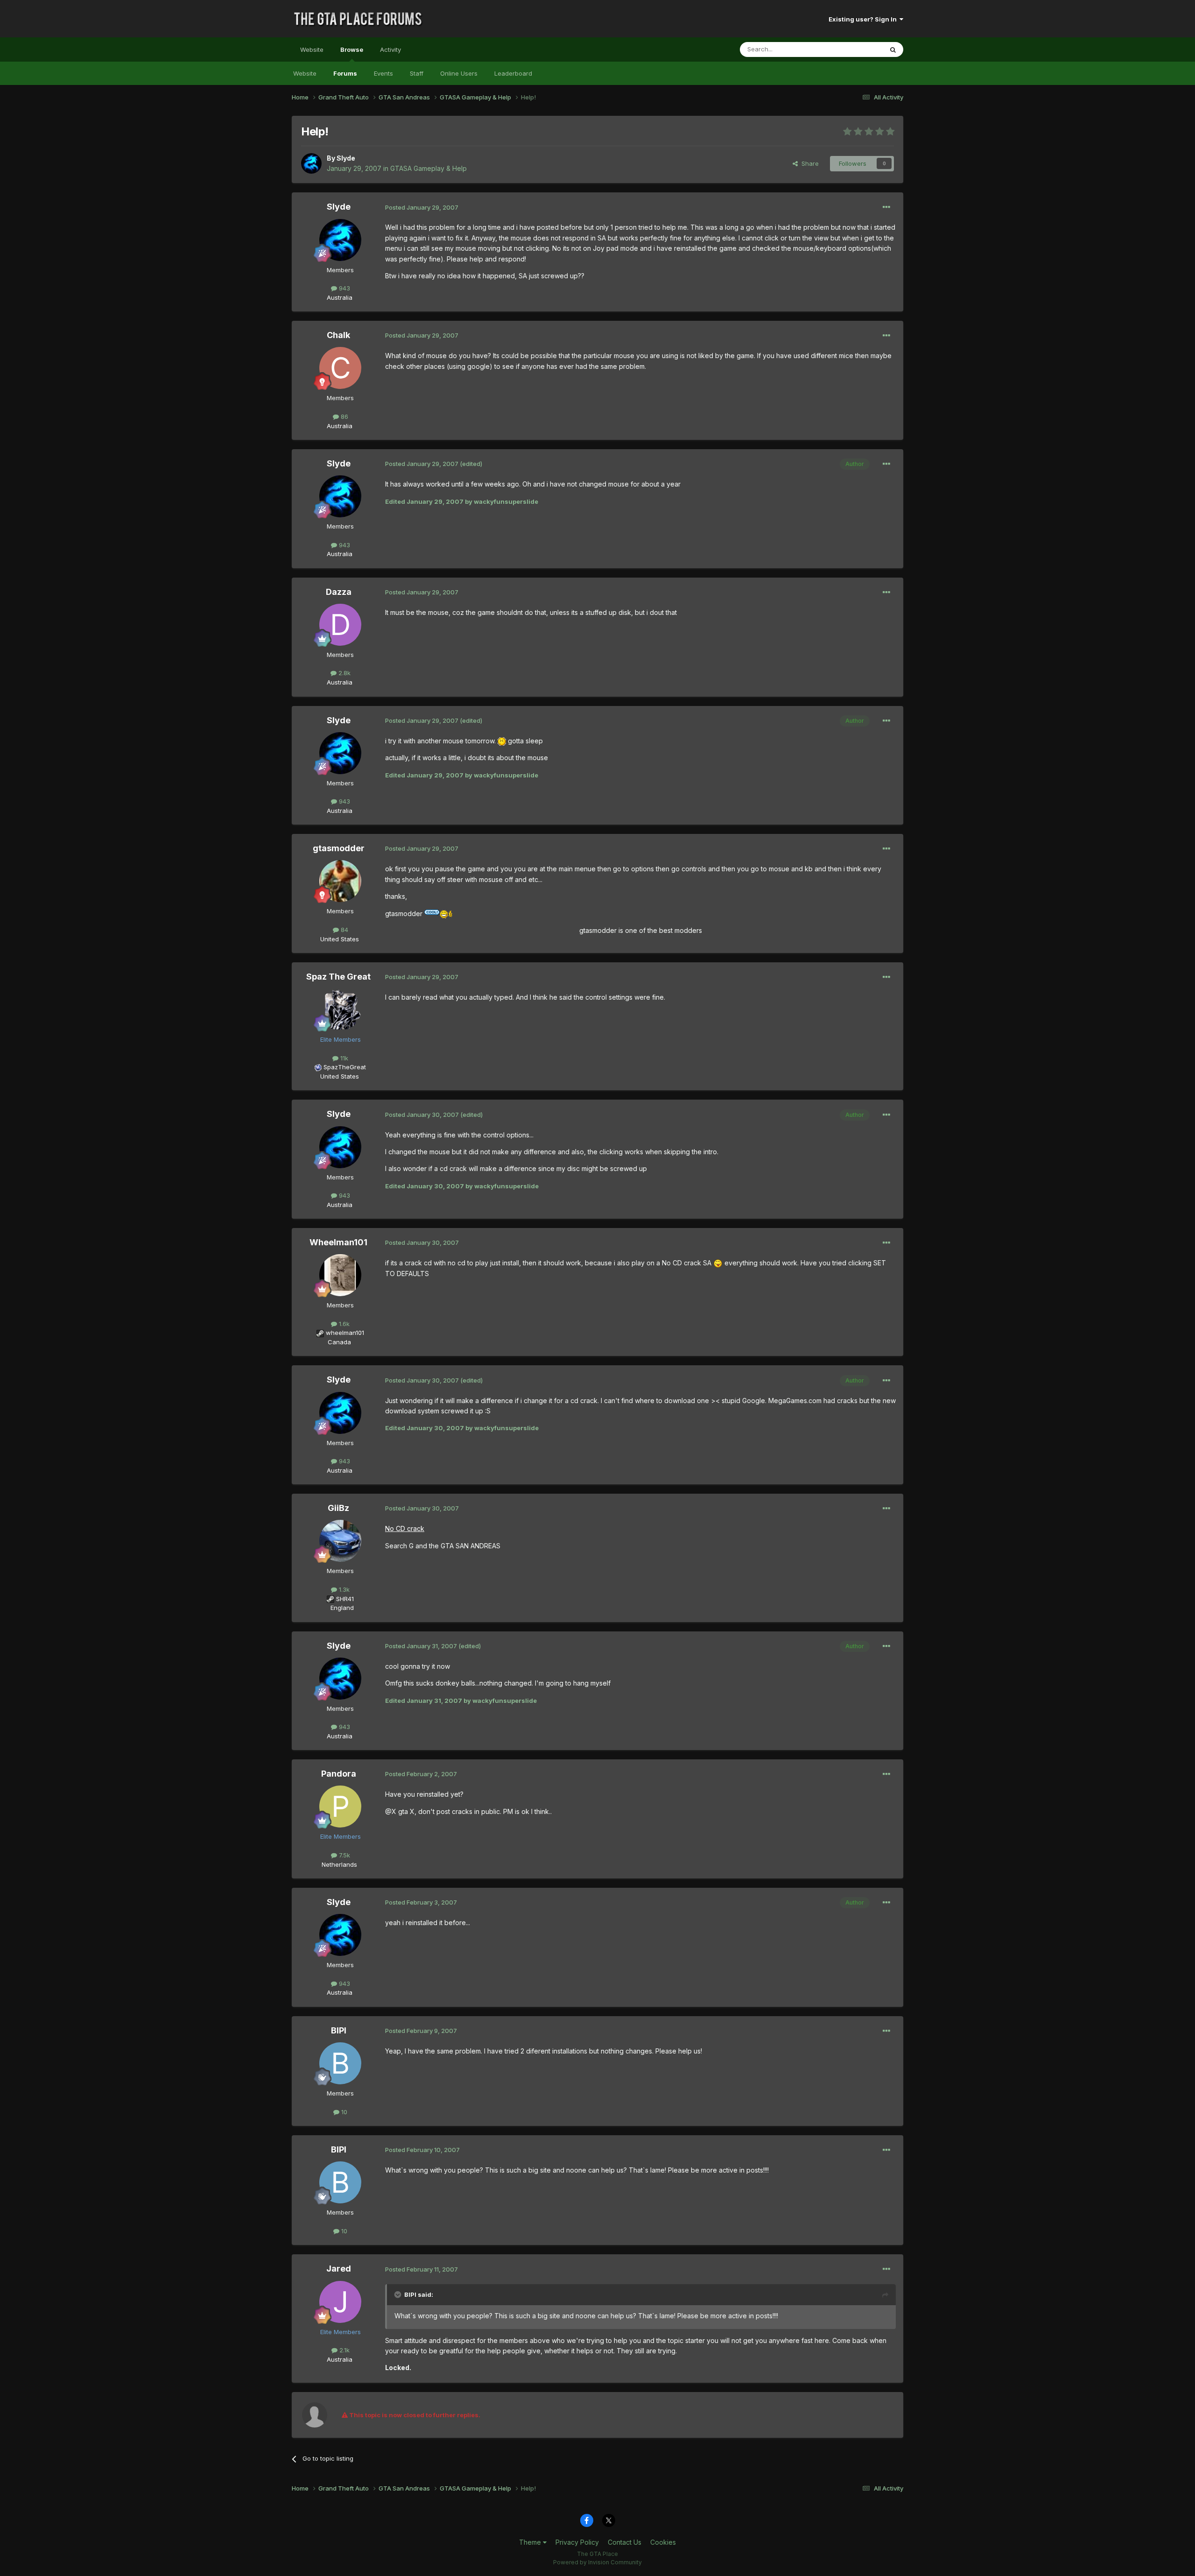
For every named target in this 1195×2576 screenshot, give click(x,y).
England (339, 1608)
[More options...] (886, 207)
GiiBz (338, 1508)
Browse (352, 49)
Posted (422, 207)
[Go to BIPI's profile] (340, 2063)
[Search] (893, 49)
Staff (417, 73)
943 (344, 288)
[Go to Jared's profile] (340, 2302)
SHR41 (345, 1599)
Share (808, 163)
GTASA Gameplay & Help (429, 168)
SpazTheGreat (345, 1067)
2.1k (344, 2350)
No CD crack (405, 1528)
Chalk (338, 335)
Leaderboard (513, 73)
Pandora (339, 1774)
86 (344, 416)
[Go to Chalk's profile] (340, 368)
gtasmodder (339, 848)
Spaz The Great (338, 977)
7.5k (344, 1855)
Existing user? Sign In (864, 19)
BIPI (339, 2030)
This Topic (855, 49)
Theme (531, 2542)
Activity (390, 49)
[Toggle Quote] (399, 2294)
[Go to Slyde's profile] (311, 163)
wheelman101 (345, 1333)
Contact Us (625, 2542)
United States (340, 939)
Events (383, 73)
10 (343, 2112)
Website (312, 49)
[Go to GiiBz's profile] (340, 1541)
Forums (345, 73)
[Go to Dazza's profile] (340, 625)
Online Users (459, 73)
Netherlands (339, 1864)
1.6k (343, 1324)
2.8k (344, 673)
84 (344, 930)
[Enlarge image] (502, 741)
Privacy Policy (577, 2542)
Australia (340, 297)
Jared (339, 2269)
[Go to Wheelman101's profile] (340, 1275)
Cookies (663, 2542)
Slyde (346, 158)
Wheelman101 (338, 1242)
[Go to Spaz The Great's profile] (340, 1009)
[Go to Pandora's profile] (340, 1807)
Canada (339, 1342)
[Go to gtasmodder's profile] (340, 881)
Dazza (339, 592)
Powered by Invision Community (597, 2562)
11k (343, 1058)
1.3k (343, 1589)
